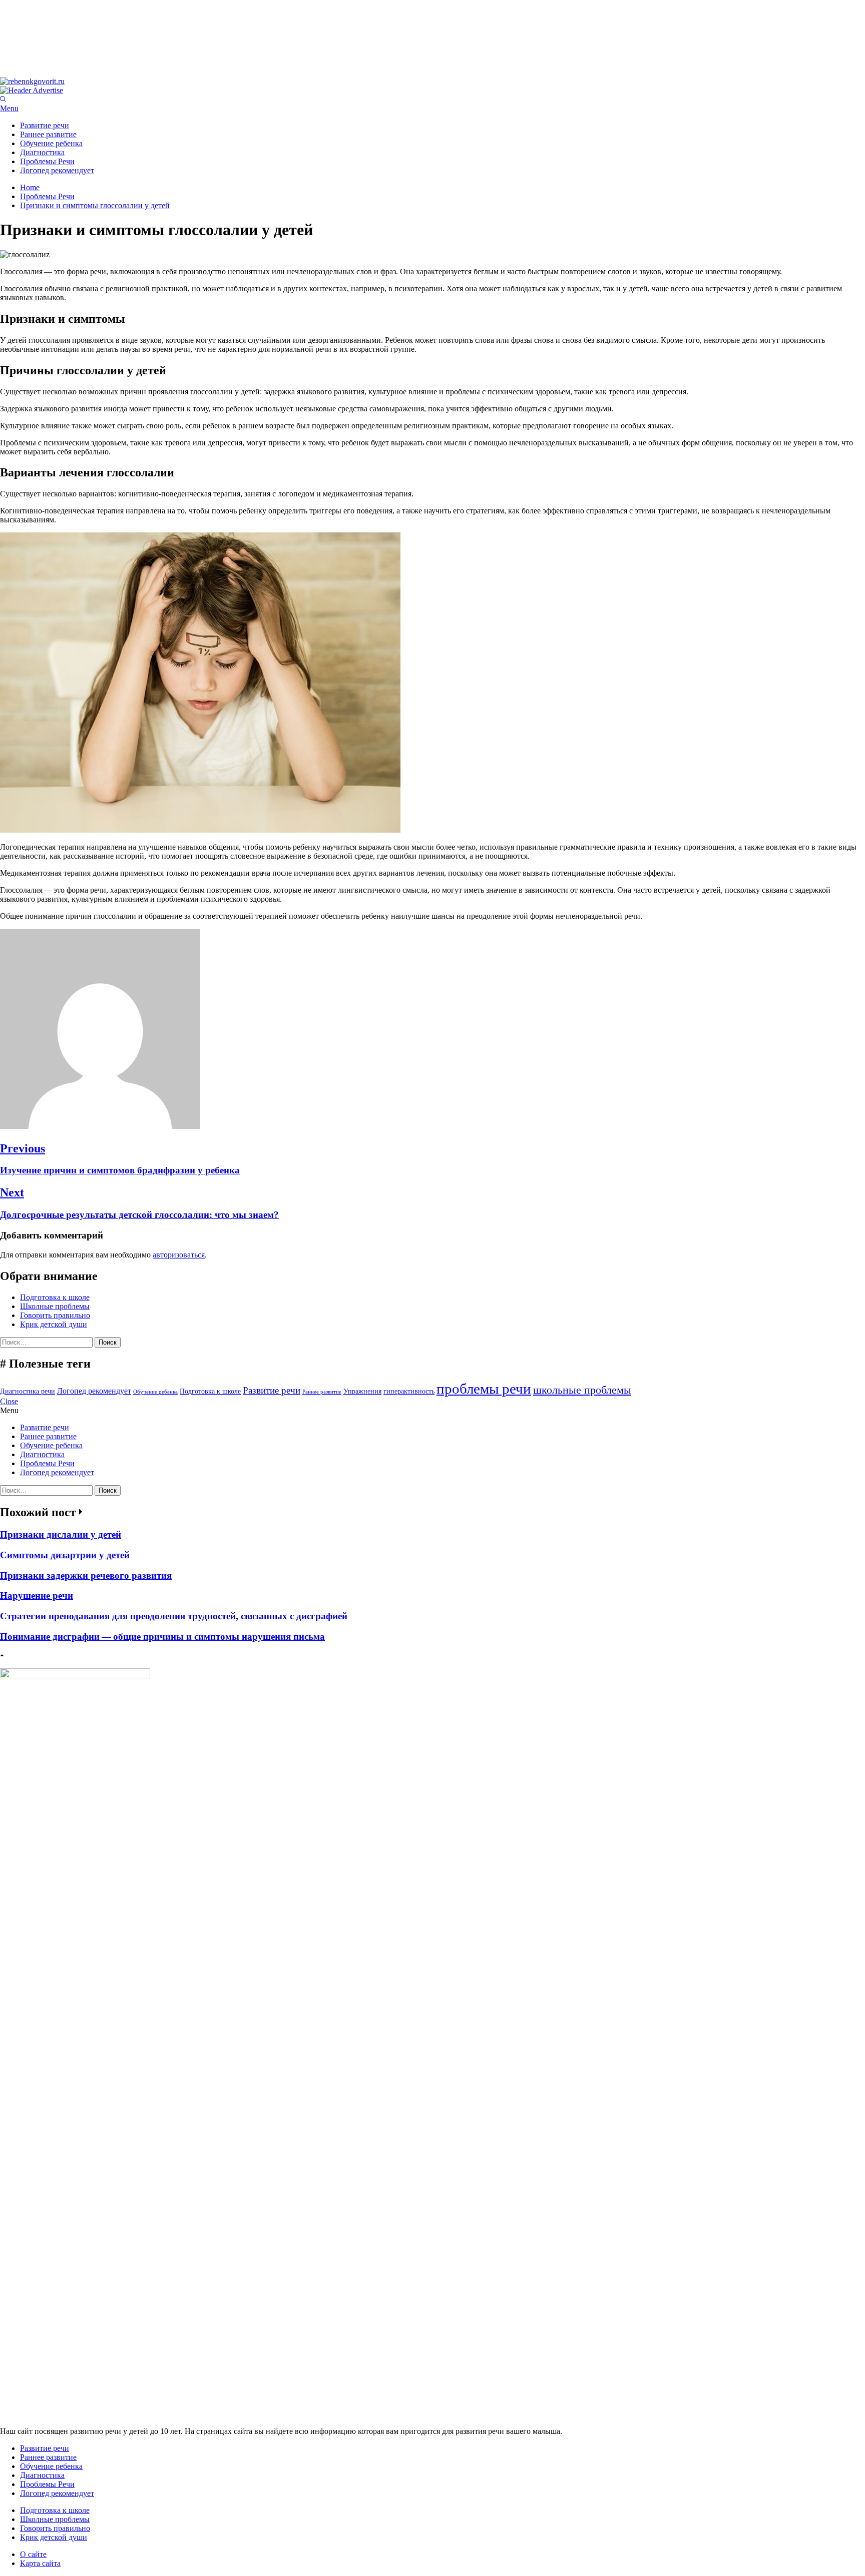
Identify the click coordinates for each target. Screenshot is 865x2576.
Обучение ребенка (51, 143)
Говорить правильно (55, 1315)
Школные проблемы (55, 1306)
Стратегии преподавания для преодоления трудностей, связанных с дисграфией (174, 1616)
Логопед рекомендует (57, 170)
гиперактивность (409, 1391)
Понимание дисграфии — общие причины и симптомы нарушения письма (162, 1637)
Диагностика (42, 152)
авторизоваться (179, 1255)
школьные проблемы (582, 1390)
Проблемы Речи (47, 161)
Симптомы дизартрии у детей (65, 1555)
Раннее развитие (48, 134)
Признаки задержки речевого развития (86, 1575)
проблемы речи (484, 1389)
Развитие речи (45, 125)
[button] (432, 109)
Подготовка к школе (55, 1297)
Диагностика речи (28, 1391)
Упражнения (362, 1391)
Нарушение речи (37, 1595)
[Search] (3, 99)
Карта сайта (40, 2563)
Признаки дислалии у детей (61, 1534)
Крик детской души (54, 1324)
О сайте (33, 2554)
